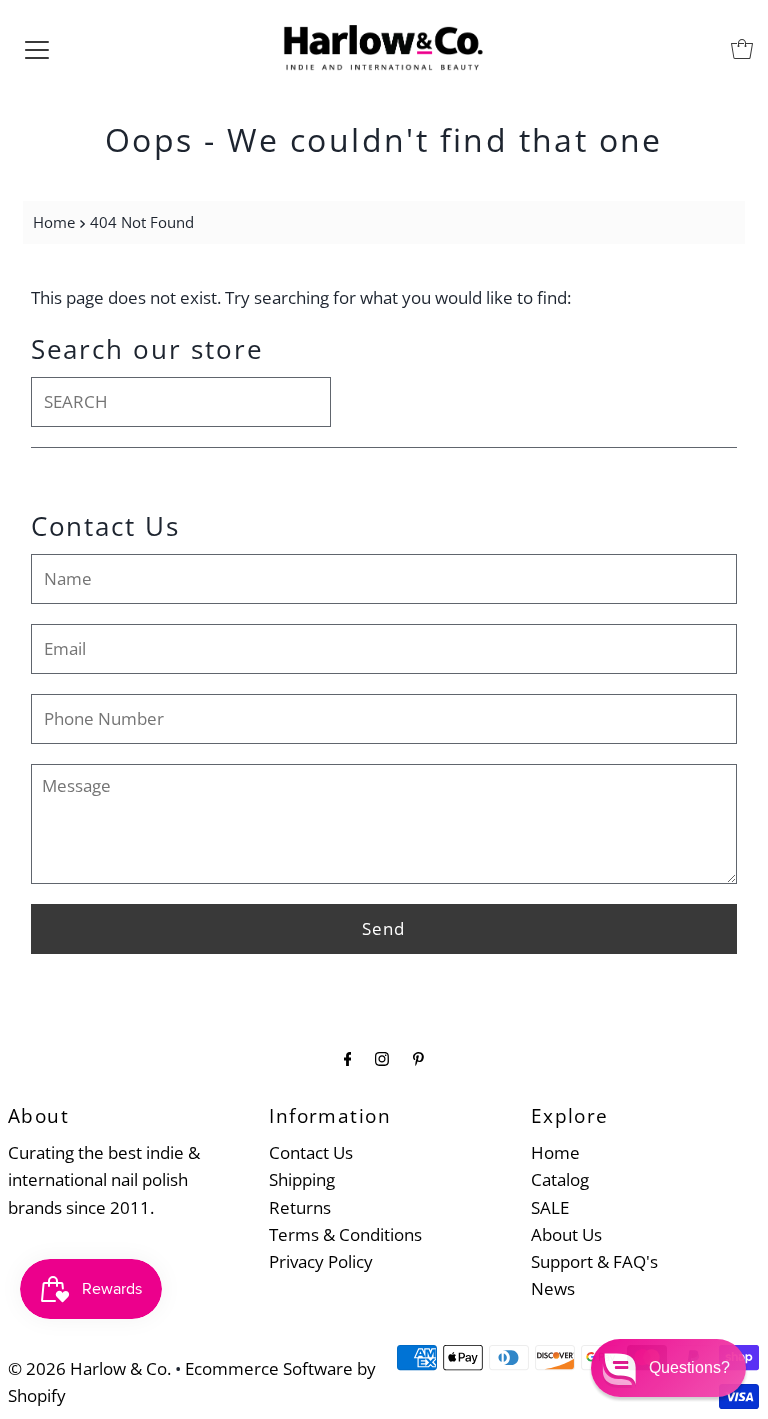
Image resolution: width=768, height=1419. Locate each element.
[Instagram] (382, 1057)
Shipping (302, 1179)
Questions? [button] (689, 1367)
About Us (566, 1234)
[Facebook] (348, 1057)
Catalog (560, 1179)
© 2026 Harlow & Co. (89, 1368)
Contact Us (311, 1152)
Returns (300, 1207)
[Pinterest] (418, 1057)
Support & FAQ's (594, 1261)
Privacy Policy (321, 1261)
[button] (668, 1368)
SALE (550, 1207)
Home (54, 222)
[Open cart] (742, 49)
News (553, 1288)
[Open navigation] (37, 49)
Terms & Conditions (345, 1234)
